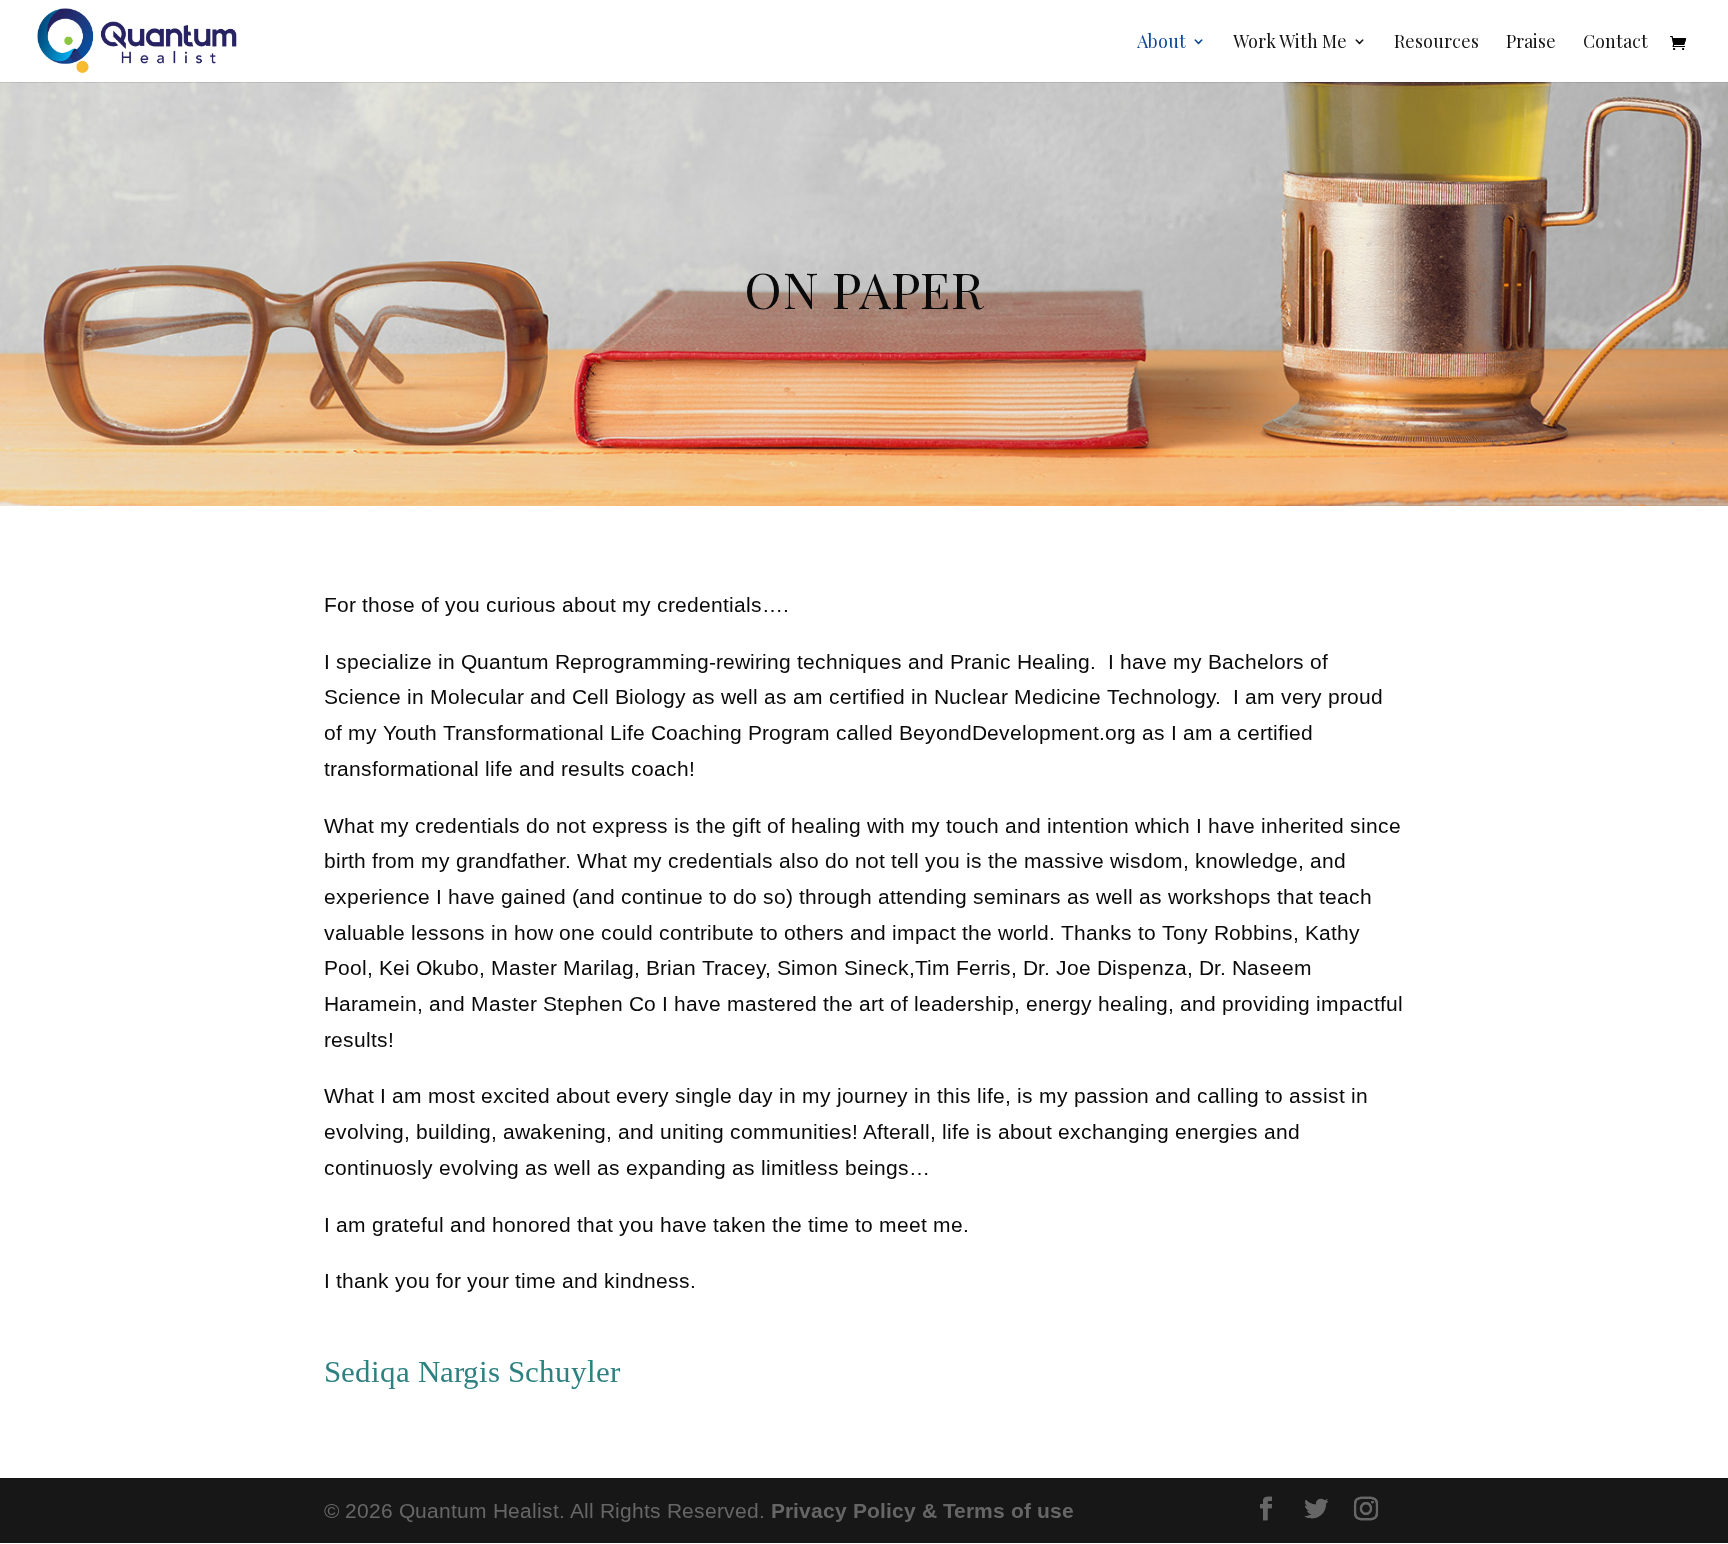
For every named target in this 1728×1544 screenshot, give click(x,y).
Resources (1436, 43)
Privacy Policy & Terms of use (922, 1510)
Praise (1531, 43)
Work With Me (1290, 43)
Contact (1615, 43)
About (1161, 43)
